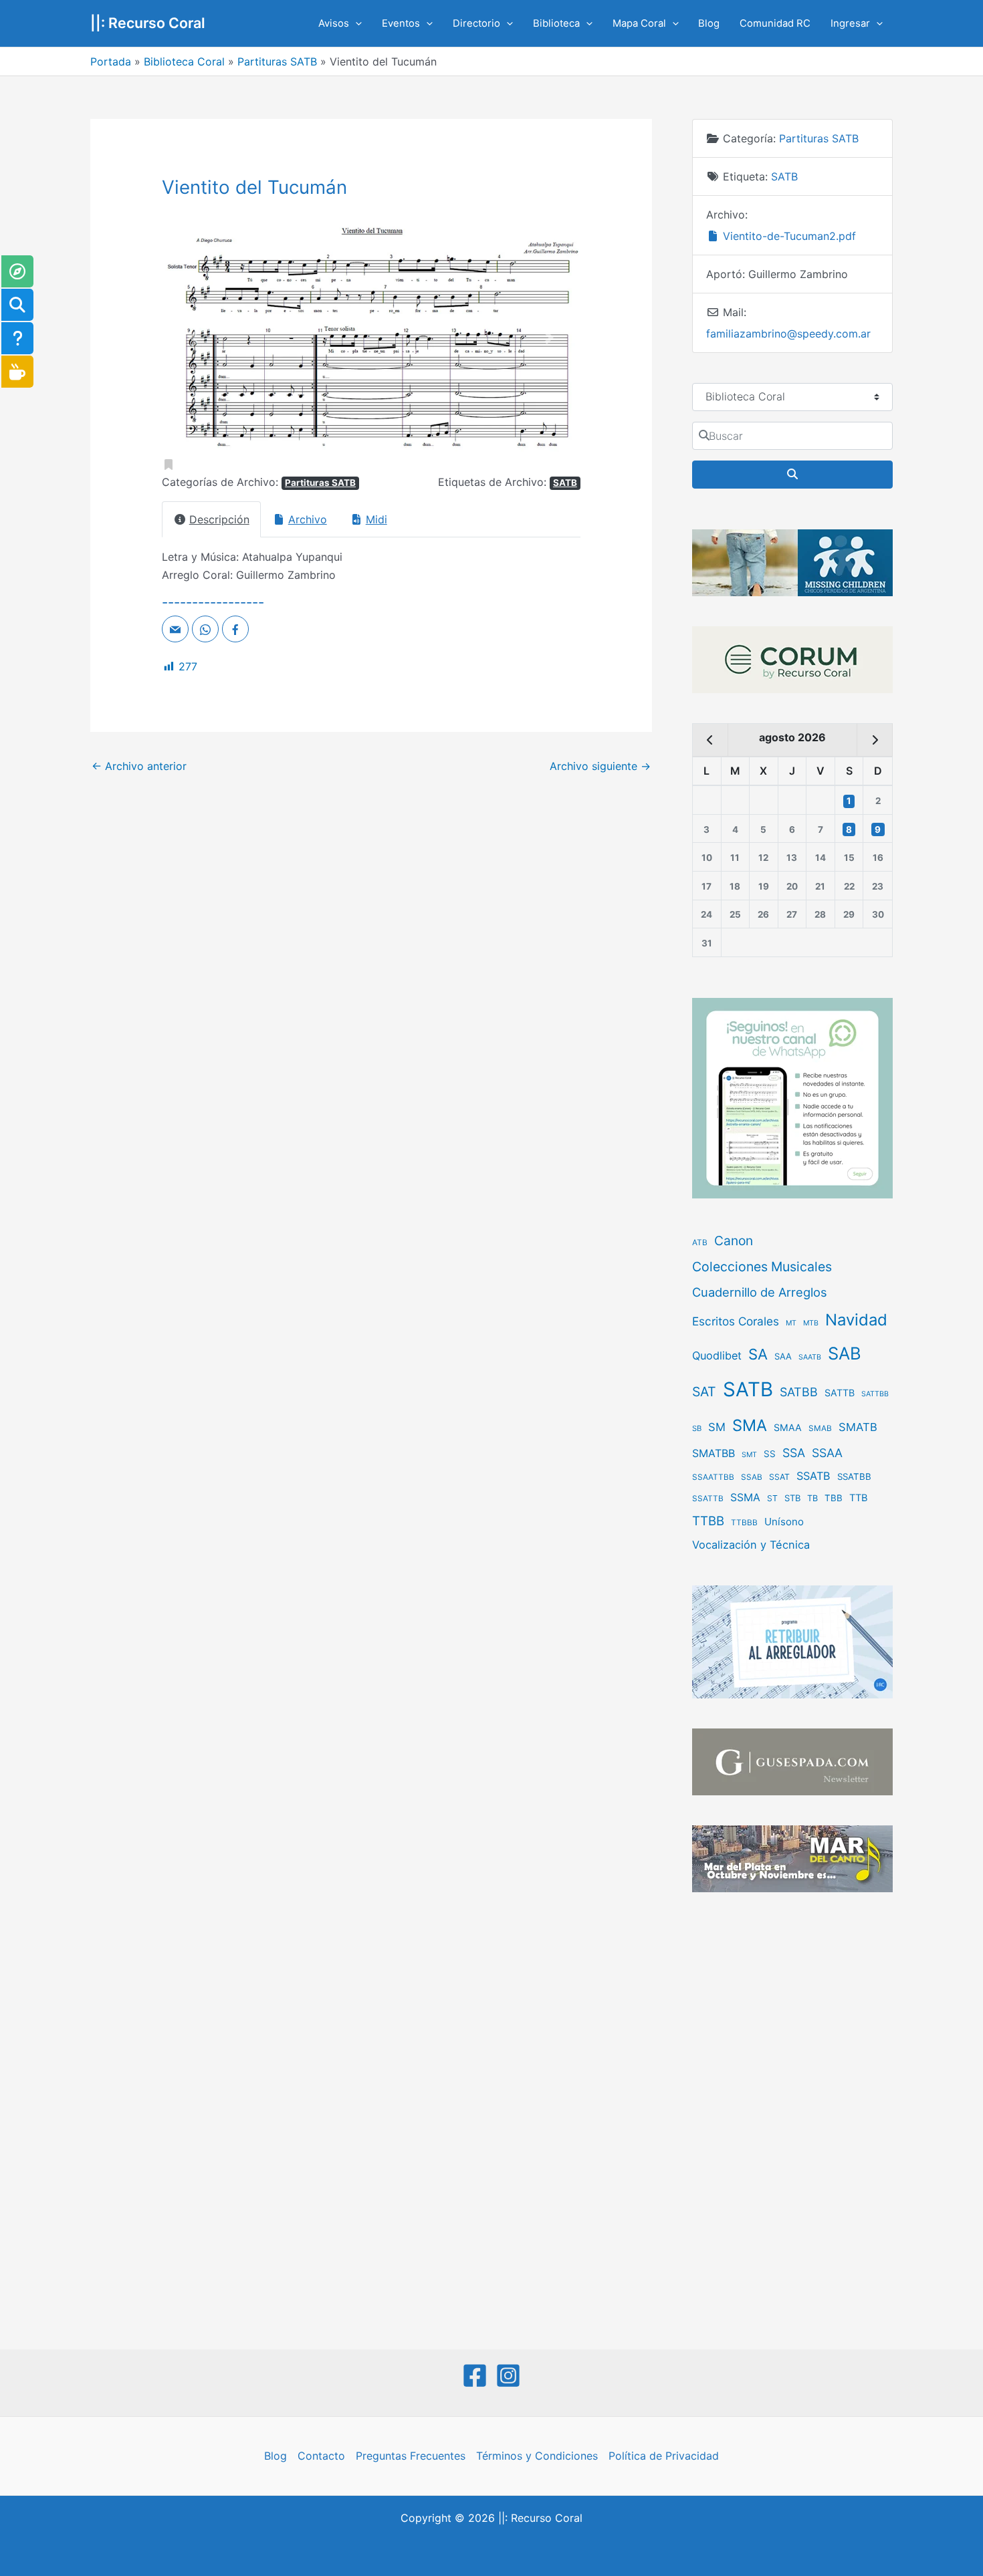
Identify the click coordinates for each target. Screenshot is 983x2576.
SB (697, 1428)
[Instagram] (508, 2375)
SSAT (779, 1477)
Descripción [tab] (219, 519)
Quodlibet (717, 1356)
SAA (783, 1356)
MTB (811, 1323)
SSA (794, 1453)
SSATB (813, 1476)
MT (791, 1323)
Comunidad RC (775, 23)
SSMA (745, 1498)
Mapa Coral (639, 23)
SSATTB (708, 1499)
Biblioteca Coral (184, 61)
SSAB (752, 1477)
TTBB (708, 1521)
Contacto (321, 2456)
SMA (750, 1425)
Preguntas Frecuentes (411, 2456)
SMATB (858, 1427)
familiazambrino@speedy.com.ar (788, 334)
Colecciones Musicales (762, 1267)
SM (717, 1427)
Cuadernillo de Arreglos (760, 1292)
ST (772, 1498)
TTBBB (744, 1523)
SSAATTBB (713, 1477)
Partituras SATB (277, 61)
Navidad (856, 1320)
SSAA (827, 1453)
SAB (845, 1353)
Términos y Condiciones (537, 2456)
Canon (734, 1241)
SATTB (840, 1393)
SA (758, 1354)
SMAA (788, 1427)
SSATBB (854, 1476)
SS (770, 1454)
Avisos (334, 23)
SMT (749, 1455)
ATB (700, 1243)
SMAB (820, 1428)
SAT (704, 1392)
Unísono (784, 1522)
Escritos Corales (736, 1321)
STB (792, 1498)
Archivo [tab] (308, 519)
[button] (355, 23)
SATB (565, 483)
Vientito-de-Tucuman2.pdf (788, 236)
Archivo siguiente (600, 766)
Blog (709, 23)
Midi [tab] (376, 519)
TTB (859, 1498)
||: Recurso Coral (148, 23)
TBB (834, 1498)
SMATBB (714, 1453)
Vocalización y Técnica (751, 1545)
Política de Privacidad (664, 2456)
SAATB (810, 1357)
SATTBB (875, 1394)
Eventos (401, 23)
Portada (111, 61)
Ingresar (850, 23)
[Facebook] (475, 2375)
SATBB (799, 1392)
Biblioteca (556, 23)
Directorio (476, 23)
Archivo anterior (139, 766)
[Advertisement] (792, 2122)
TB (812, 1498)
